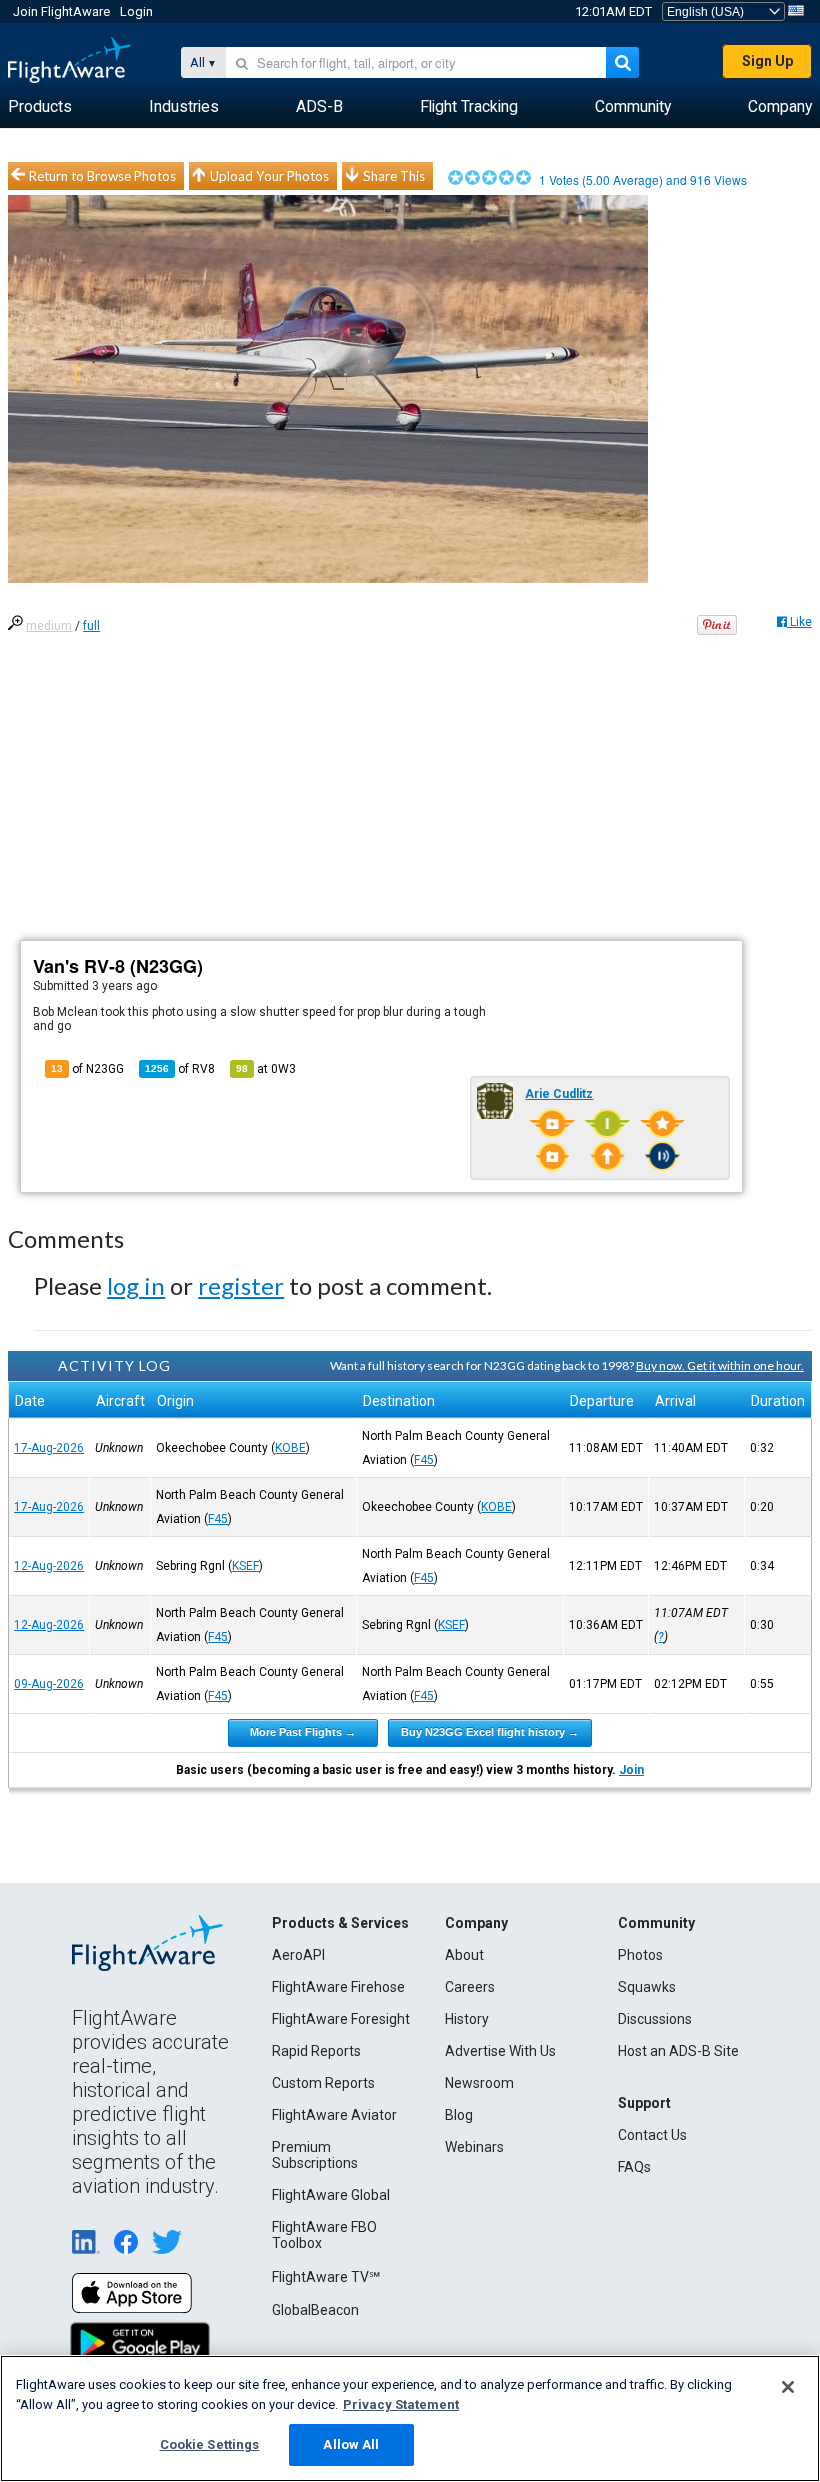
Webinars (474, 2147)
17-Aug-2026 (49, 1448)
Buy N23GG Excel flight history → (490, 1732)
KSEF (245, 1566)
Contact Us (652, 2135)
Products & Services (340, 1923)
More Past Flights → (303, 1732)
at (266, 1069)
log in (136, 1285)
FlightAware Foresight (341, 2019)
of (180, 1069)
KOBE (290, 1448)
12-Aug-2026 (49, 1566)
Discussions (655, 2019)
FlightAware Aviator (334, 2115)
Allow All (351, 2444)
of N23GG (87, 1069)
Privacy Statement (401, 2404)
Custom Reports (323, 2083)
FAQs (634, 2167)
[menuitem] (40, 107)
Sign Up (767, 61)
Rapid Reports (316, 2051)
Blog (459, 2115)
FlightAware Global (331, 2195)
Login (136, 11)
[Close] (788, 2387)
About (464, 1955)
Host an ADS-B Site (678, 2051)
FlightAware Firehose (338, 1987)
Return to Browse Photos (102, 176)
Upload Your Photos (269, 176)
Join (631, 1770)
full (91, 626)
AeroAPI (298, 1955)
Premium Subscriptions (315, 2155)
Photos (640, 1955)
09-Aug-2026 (49, 1684)
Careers (470, 1987)
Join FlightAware (61, 11)
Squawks (647, 1987)
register (241, 1285)
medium (49, 626)
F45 (424, 1460)
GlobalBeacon (315, 2310)
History (467, 2019)
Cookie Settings (210, 2444)
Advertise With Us (500, 2051)
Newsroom (479, 2083)
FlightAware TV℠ (326, 2277)
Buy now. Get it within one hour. (720, 1365)
